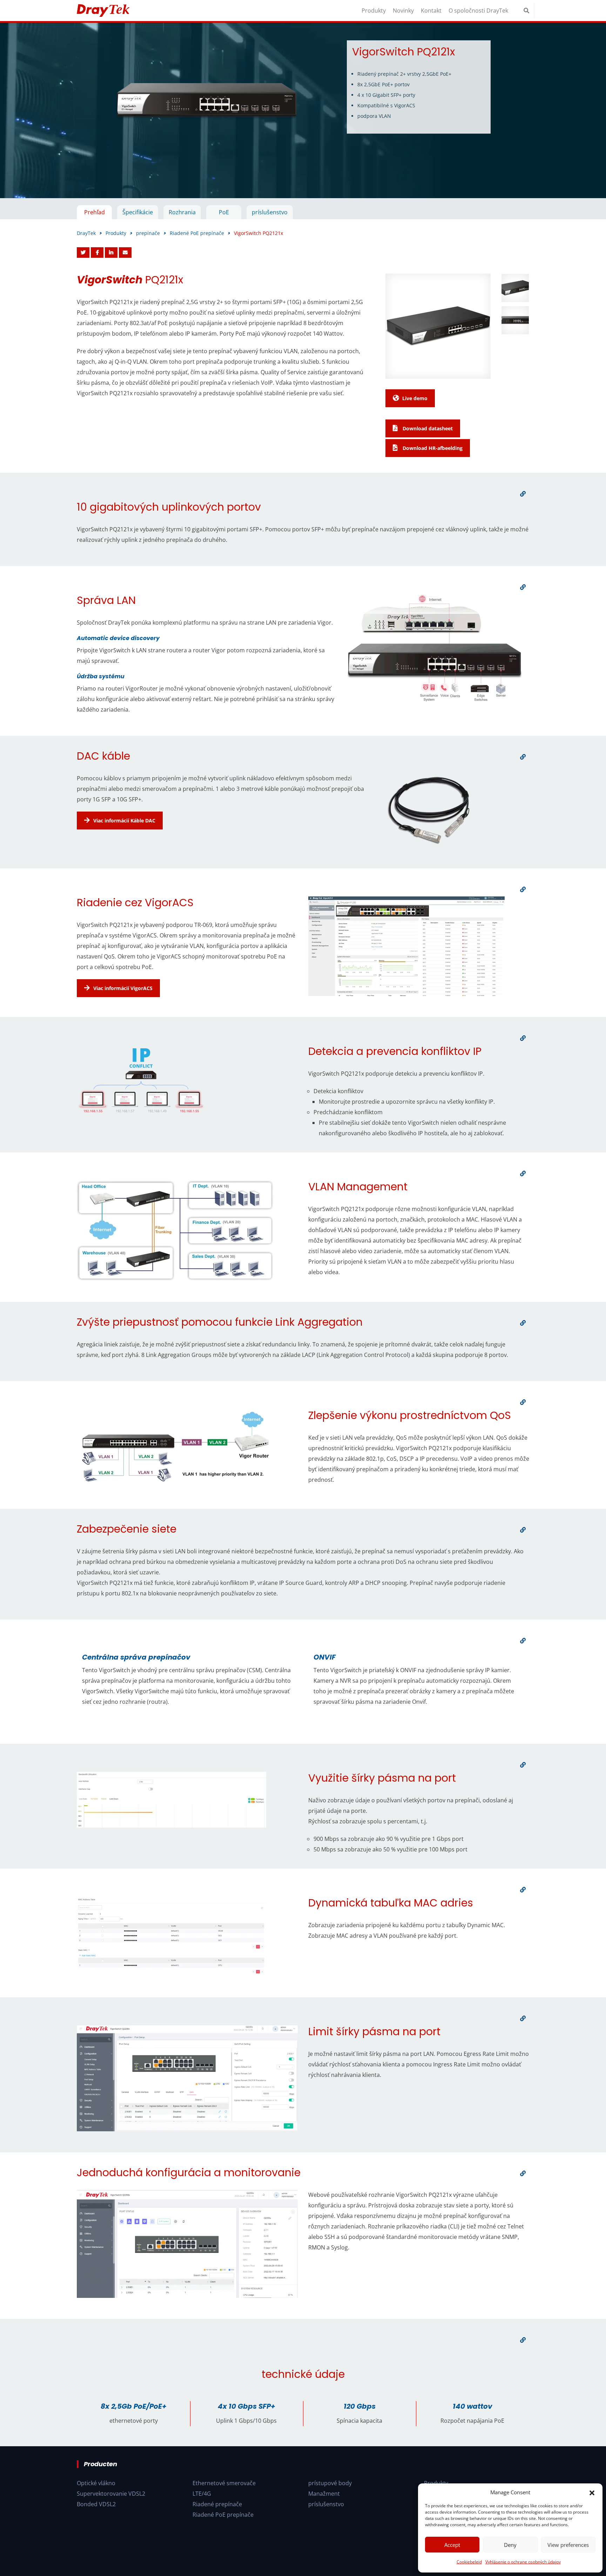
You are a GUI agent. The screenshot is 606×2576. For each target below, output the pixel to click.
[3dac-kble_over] (523, 757)
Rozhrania (182, 212)
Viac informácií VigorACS (123, 988)
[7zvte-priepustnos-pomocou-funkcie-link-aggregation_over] (523, 1323)
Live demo (415, 398)
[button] (592, 2492)
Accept (452, 2545)
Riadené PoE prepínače (223, 2515)
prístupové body (330, 2483)
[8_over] (523, 1402)
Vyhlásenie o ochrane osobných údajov (523, 2562)
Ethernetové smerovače (224, 2483)
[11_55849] (523, 1765)
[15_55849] (523, 2340)
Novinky (403, 11)
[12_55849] (523, 1890)
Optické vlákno (96, 2483)
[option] (303, 110)
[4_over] (523, 889)
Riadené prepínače (217, 2504)
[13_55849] (523, 2018)
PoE (224, 212)
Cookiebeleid (469, 2562)
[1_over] (523, 494)
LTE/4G (202, 2494)
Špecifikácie (138, 212)
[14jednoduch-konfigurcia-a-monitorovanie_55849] (523, 2173)
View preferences (568, 2545)
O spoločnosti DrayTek (478, 11)
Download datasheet (427, 428)
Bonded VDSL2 (96, 2504)
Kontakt (431, 11)
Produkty (374, 11)
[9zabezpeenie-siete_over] (523, 1530)
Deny (510, 2545)
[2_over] (523, 587)
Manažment (324, 2494)
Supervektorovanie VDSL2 (111, 2494)
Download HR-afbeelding (432, 448)
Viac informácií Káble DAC (124, 820)
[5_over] (523, 1038)
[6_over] (523, 1173)
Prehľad (95, 212)
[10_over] (523, 1641)
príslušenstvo (270, 212)
